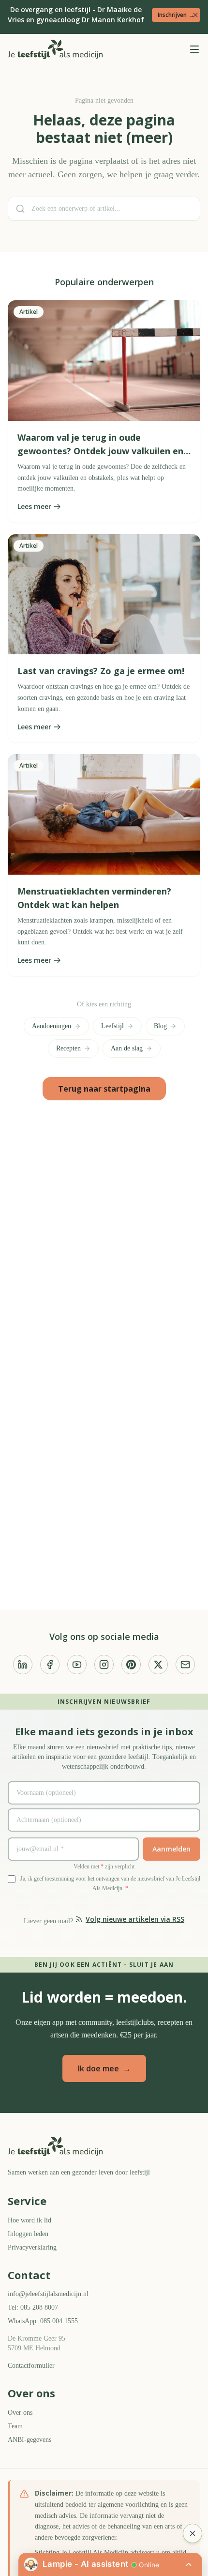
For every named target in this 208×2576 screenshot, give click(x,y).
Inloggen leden (31, 2232)
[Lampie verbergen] (193, 2533)
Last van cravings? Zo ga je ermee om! (101, 683)
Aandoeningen (50, 1039)
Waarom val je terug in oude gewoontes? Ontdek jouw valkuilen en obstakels (100, 463)
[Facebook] (50, 1664)
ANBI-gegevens (32, 2438)
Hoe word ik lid (31, 2219)
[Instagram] (104, 1664)
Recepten (66, 1061)
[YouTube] (77, 1664)
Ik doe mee (104, 2067)
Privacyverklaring (34, 2246)
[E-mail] (185, 1664)
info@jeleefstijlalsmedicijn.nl (52, 2292)
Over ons (22, 2411)
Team (17, 2425)
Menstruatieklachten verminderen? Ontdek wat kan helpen (94, 910)
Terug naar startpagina (104, 1101)
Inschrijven (176, 14)
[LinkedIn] (23, 1664)
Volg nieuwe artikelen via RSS (137, 1918)
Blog (164, 1039)
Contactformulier (34, 2364)
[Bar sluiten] (195, 15)
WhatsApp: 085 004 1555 (47, 2320)
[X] (158, 1664)
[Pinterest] (131, 1664)
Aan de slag (129, 1061)
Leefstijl (114, 1039)
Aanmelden (171, 1848)
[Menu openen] (194, 48)
